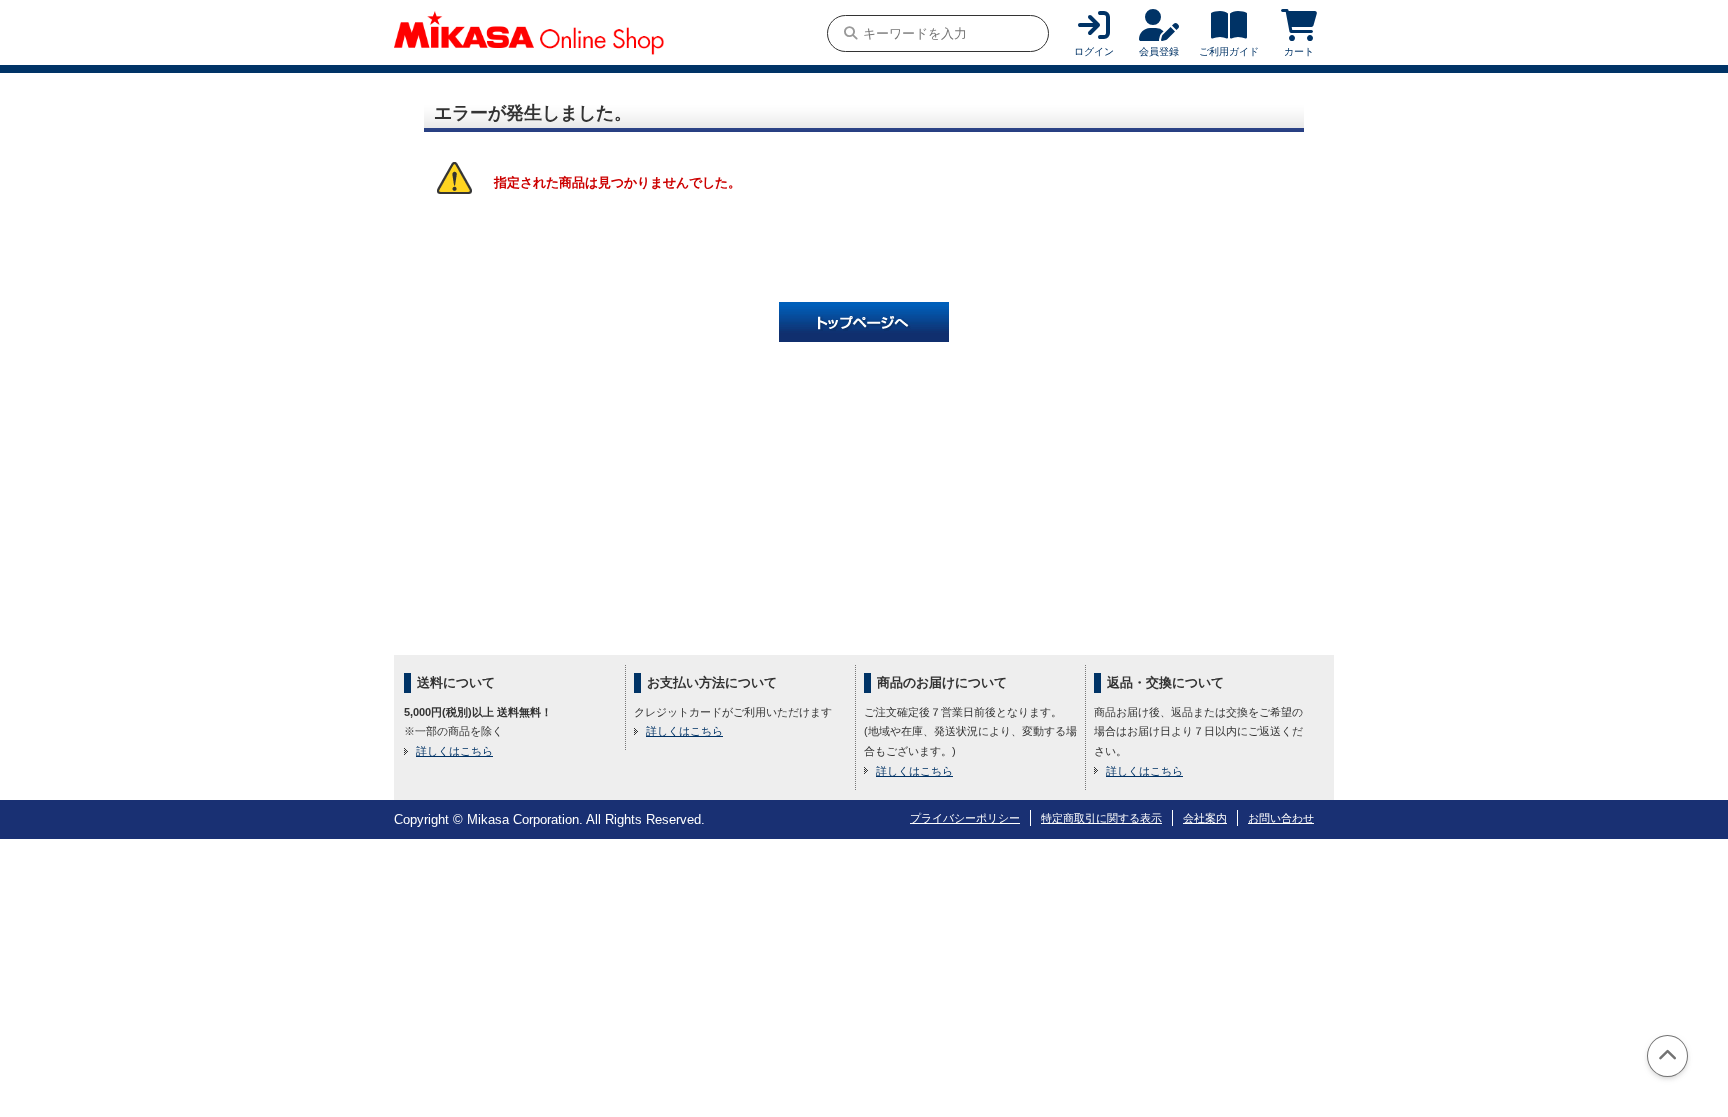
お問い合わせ (1281, 818)
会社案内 (1205, 818)
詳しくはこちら (454, 751)
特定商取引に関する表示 (1101, 818)
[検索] (850, 33)
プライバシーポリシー (965, 818)
